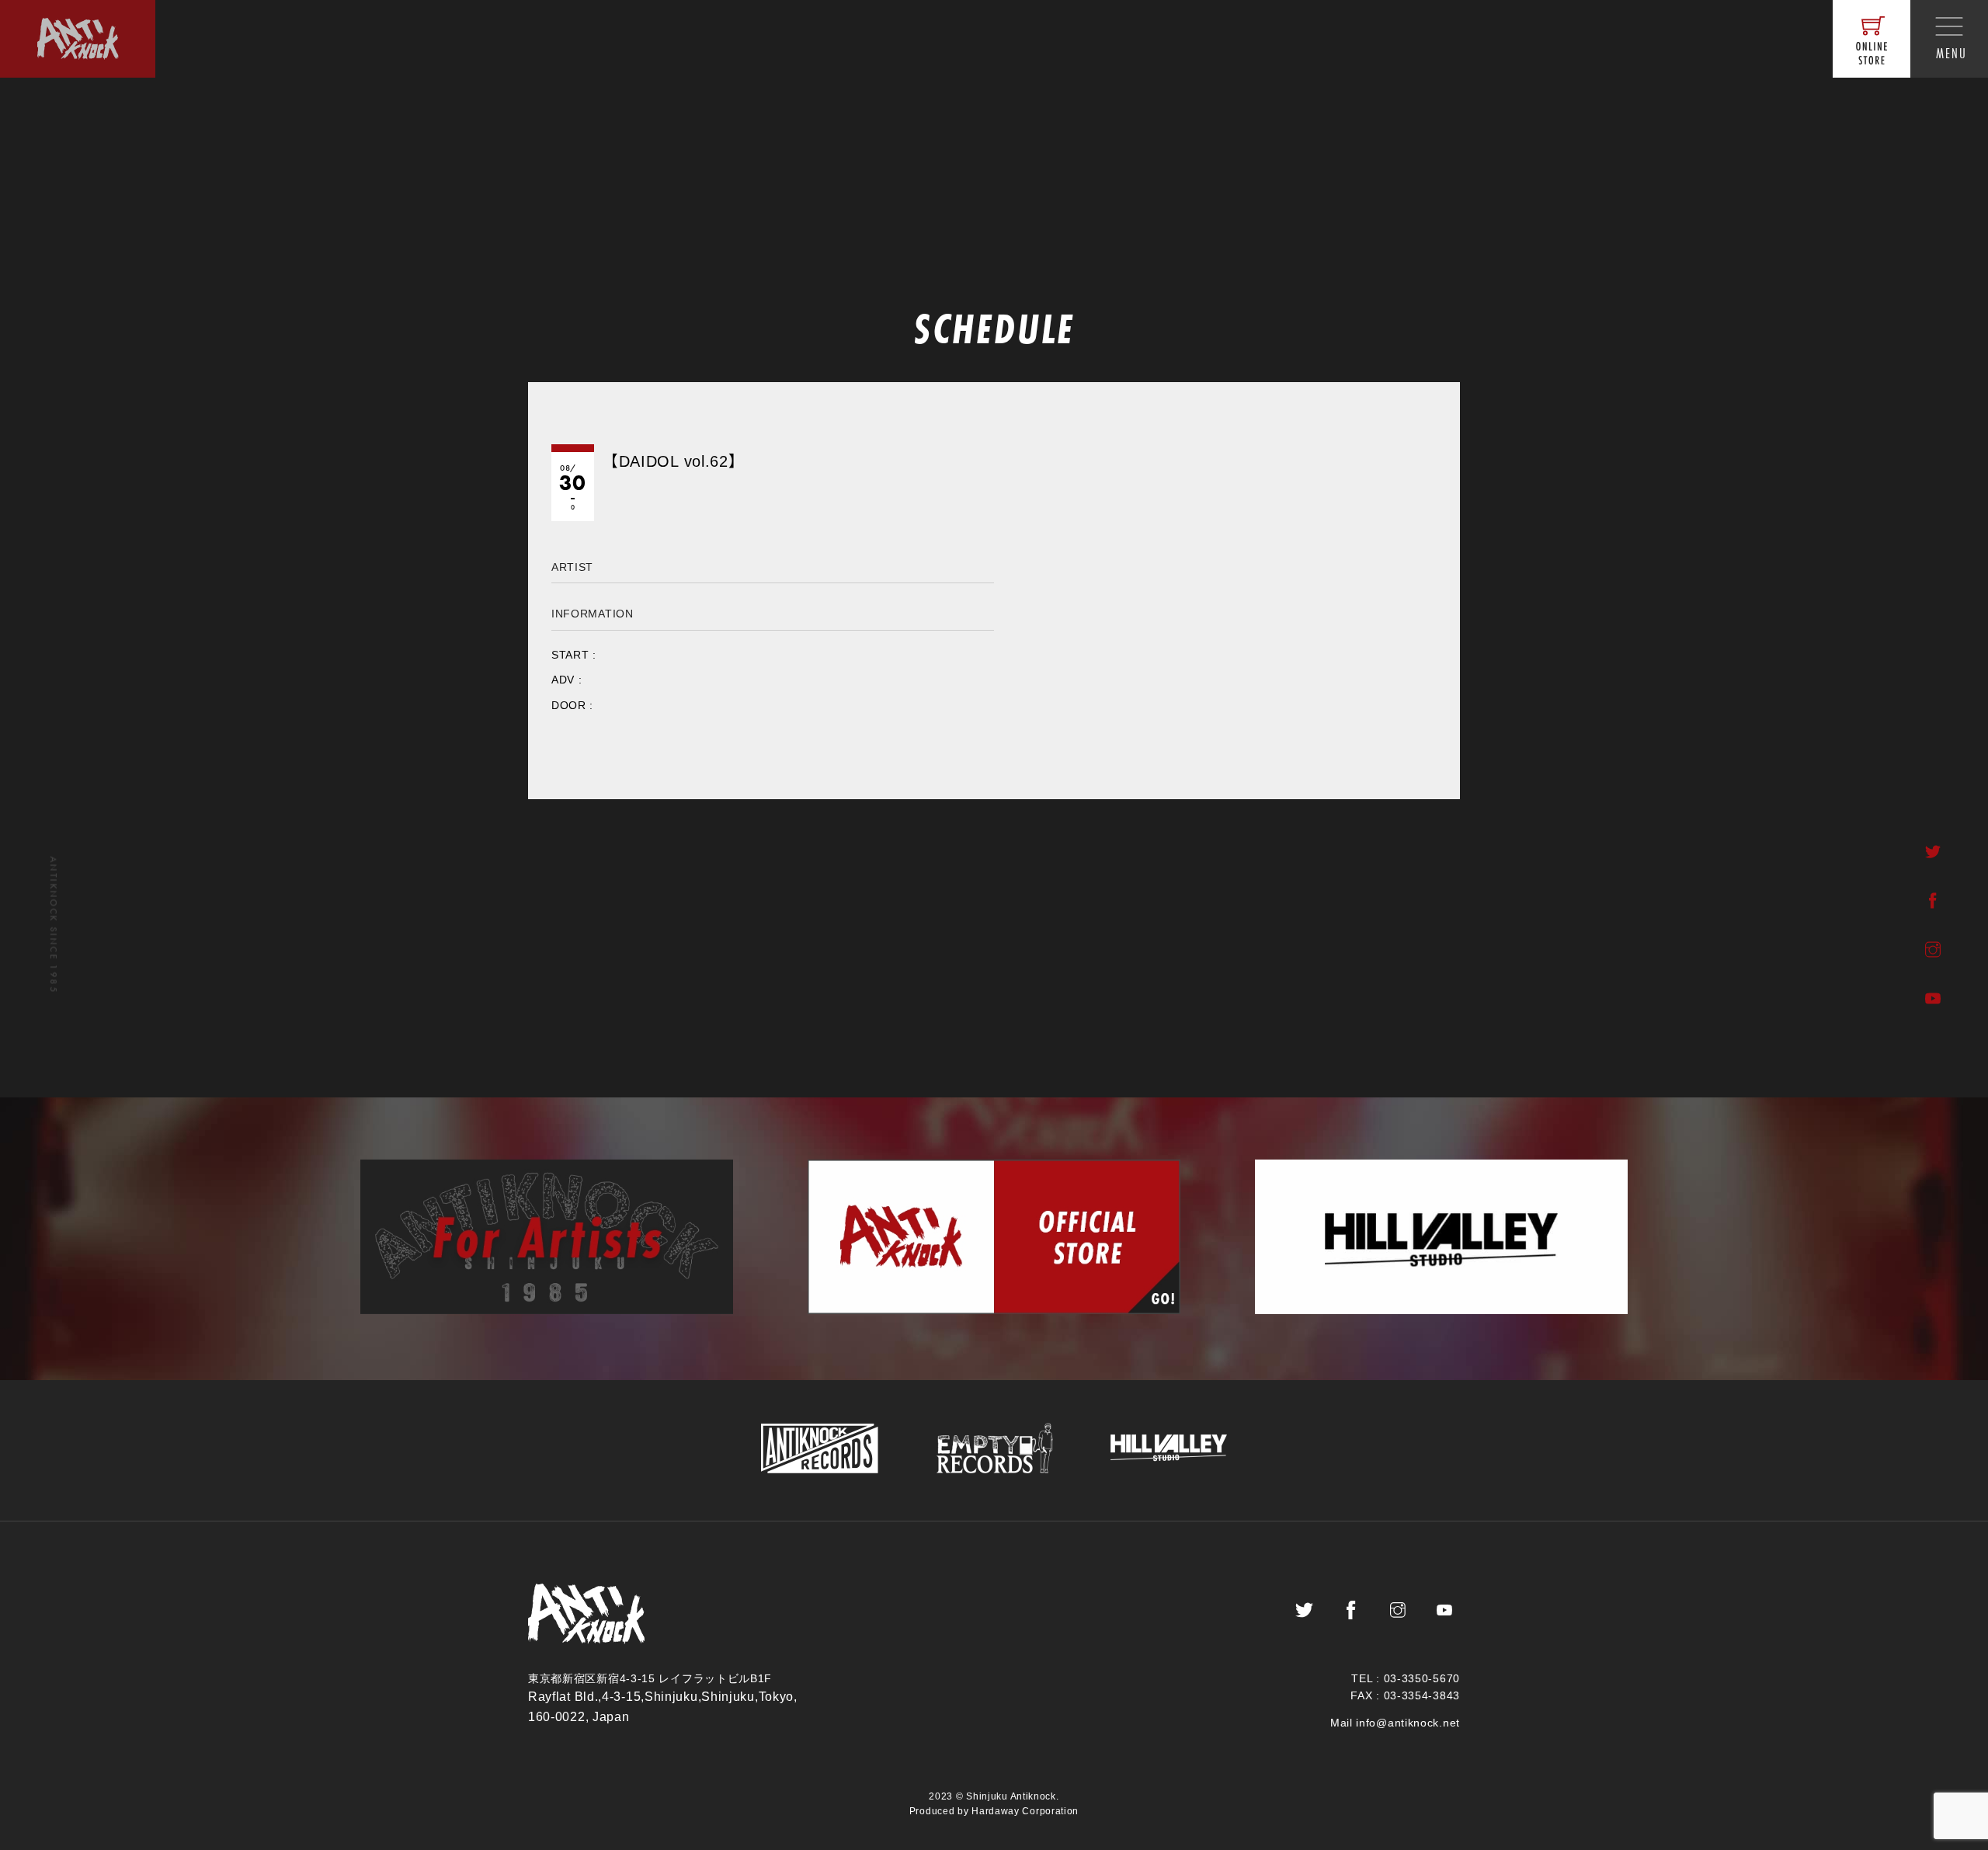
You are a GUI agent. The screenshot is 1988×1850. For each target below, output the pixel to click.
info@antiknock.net (1408, 1723)
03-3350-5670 (1422, 1678)
